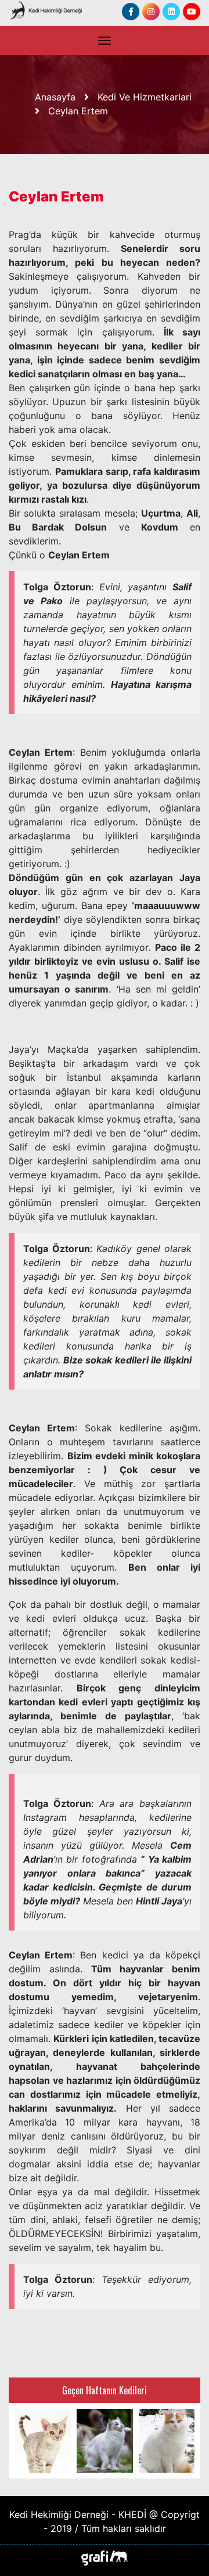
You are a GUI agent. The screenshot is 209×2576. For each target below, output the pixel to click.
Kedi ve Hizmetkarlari (145, 97)
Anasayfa (55, 97)
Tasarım (105, 2557)
